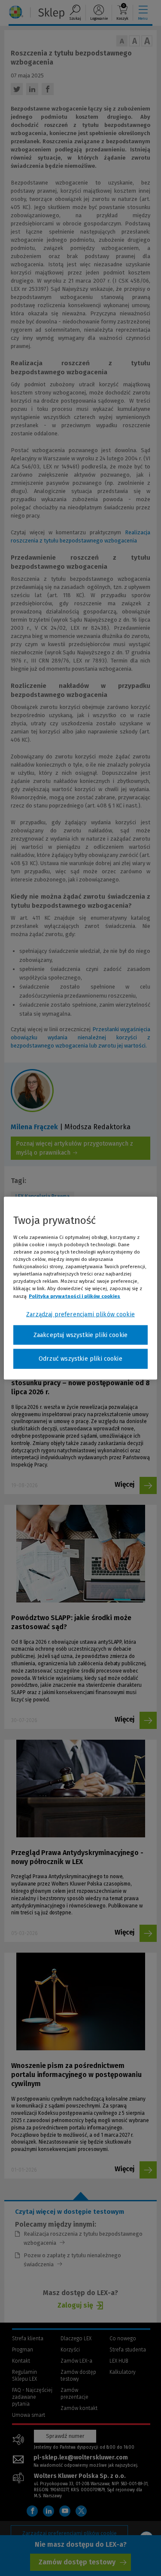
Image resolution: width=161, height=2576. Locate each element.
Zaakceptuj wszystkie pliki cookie (80, 1335)
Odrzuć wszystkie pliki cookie (80, 1359)
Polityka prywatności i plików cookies (74, 1296)
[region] (80, 1288)
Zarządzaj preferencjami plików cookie (80, 1314)
